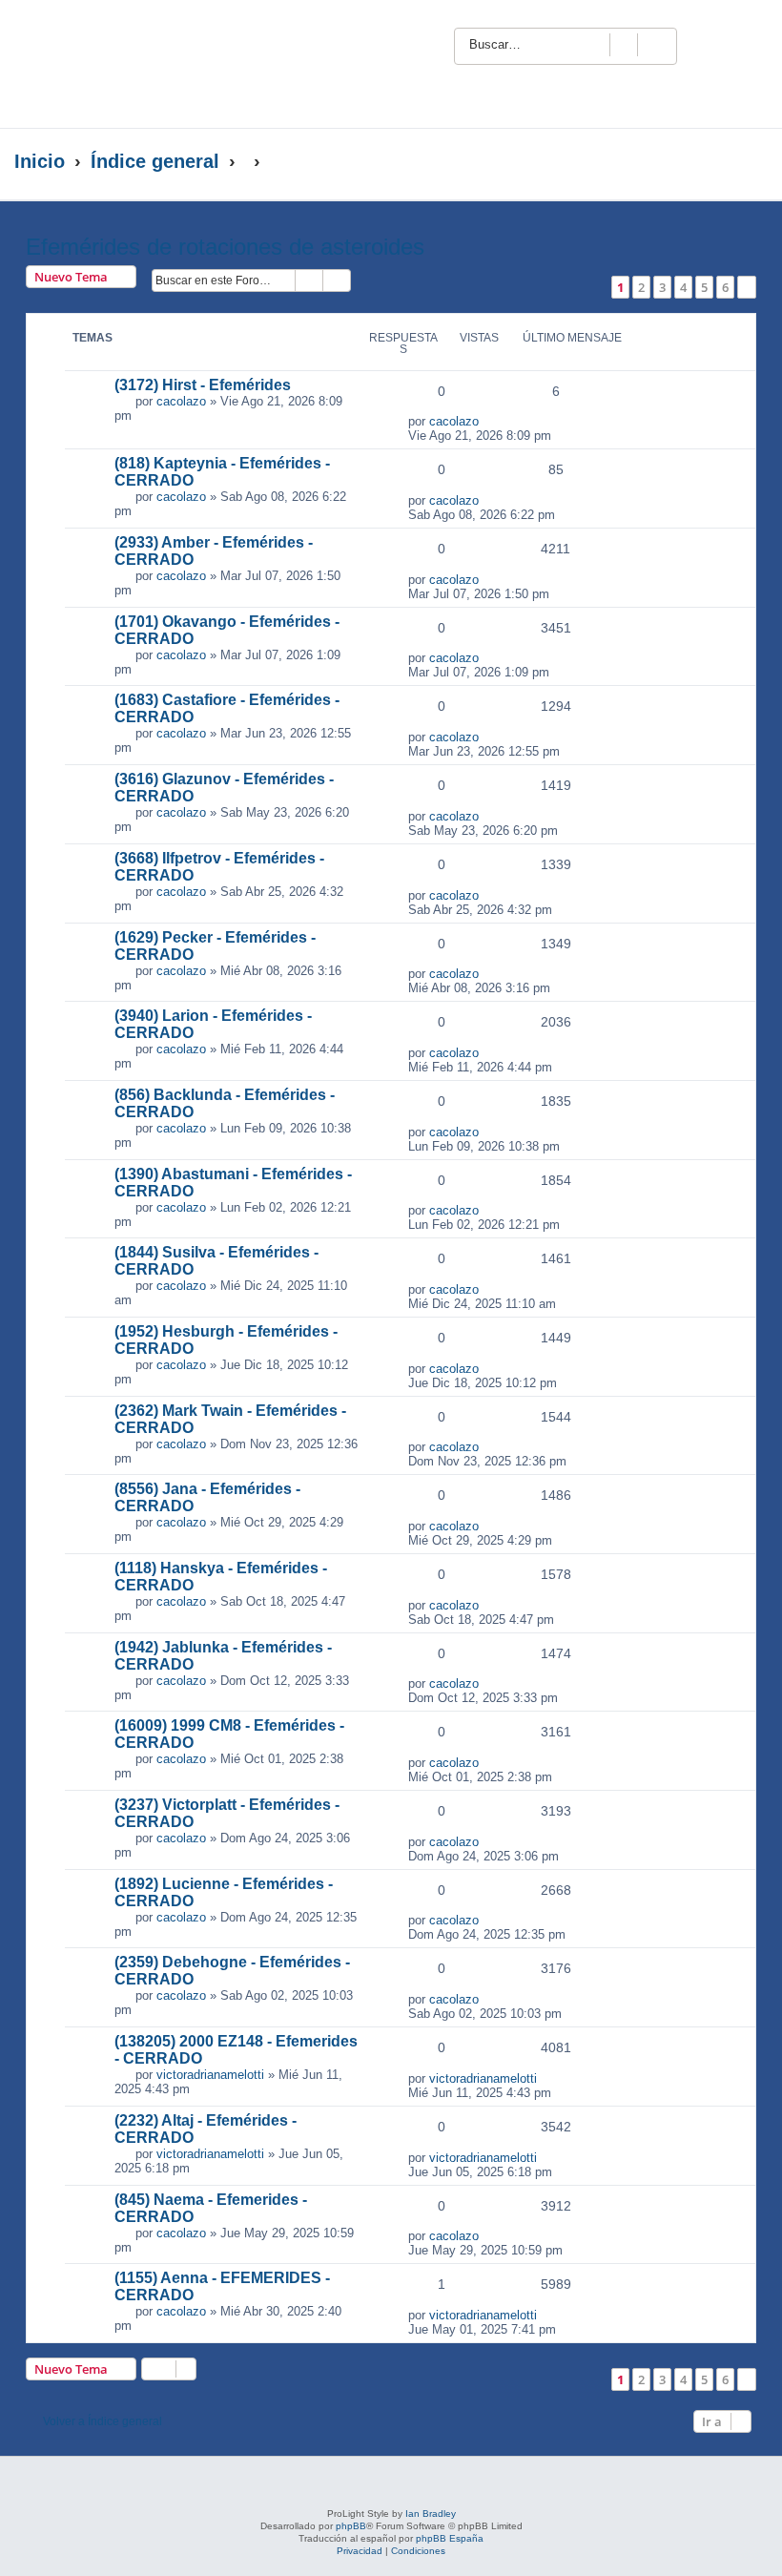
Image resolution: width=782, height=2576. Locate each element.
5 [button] (704, 287)
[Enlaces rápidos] (729, 162)
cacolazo (181, 401)
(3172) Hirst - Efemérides (203, 385)
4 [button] (683, 287)
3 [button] (662, 287)
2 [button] (641, 287)
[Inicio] (185, 64)
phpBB (351, 2526)
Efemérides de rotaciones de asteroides (225, 247)
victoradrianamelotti (210, 2075)
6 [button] (725, 287)
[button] (747, 287)
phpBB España (450, 2538)
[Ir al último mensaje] (489, 421)
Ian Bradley (431, 2514)
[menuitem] (741, 44)
